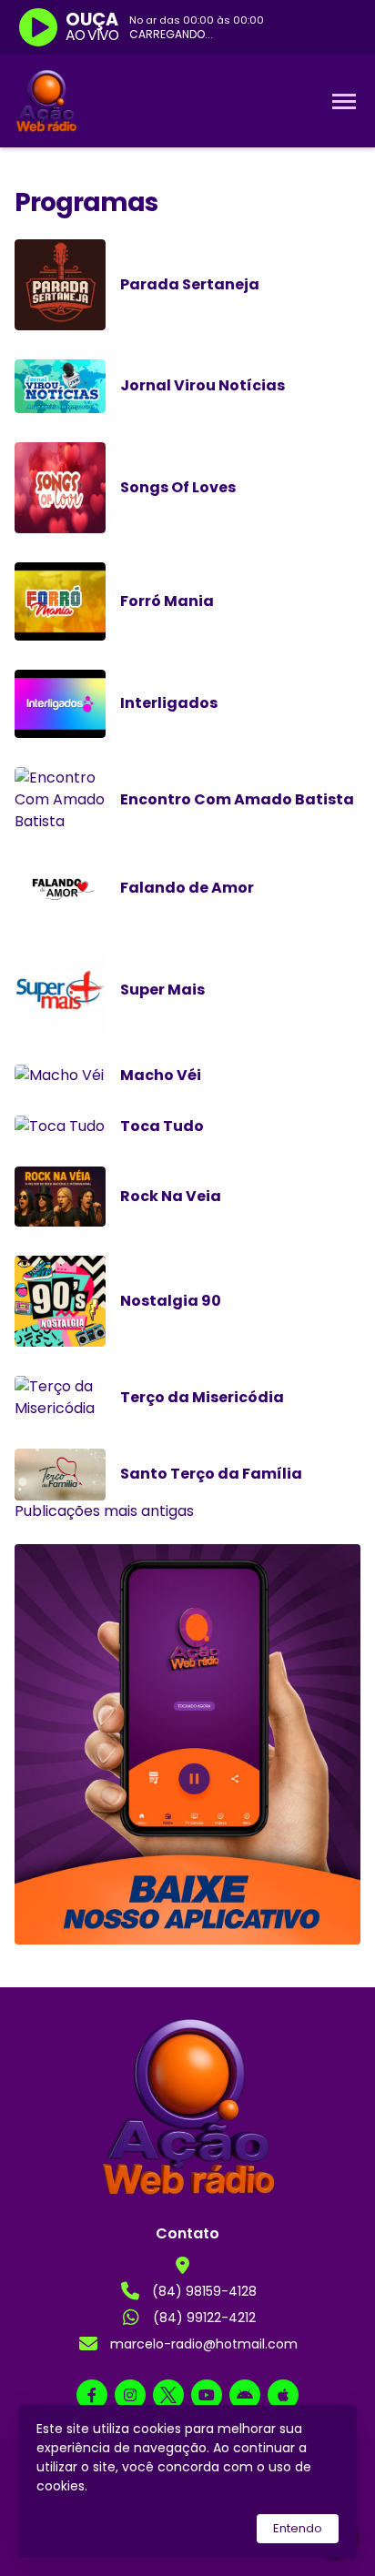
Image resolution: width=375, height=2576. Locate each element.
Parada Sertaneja (190, 284)
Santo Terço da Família (211, 1474)
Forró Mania (167, 601)
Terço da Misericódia (202, 1397)
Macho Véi (161, 1075)
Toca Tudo (162, 1126)
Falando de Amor (187, 888)
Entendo (298, 2528)
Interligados (169, 703)
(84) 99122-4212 (204, 2318)
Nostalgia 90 (171, 1301)
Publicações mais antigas (104, 1511)
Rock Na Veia (171, 1196)
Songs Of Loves (178, 487)
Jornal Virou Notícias (203, 385)
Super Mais (162, 990)
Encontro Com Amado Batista (237, 799)
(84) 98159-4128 (204, 2291)
